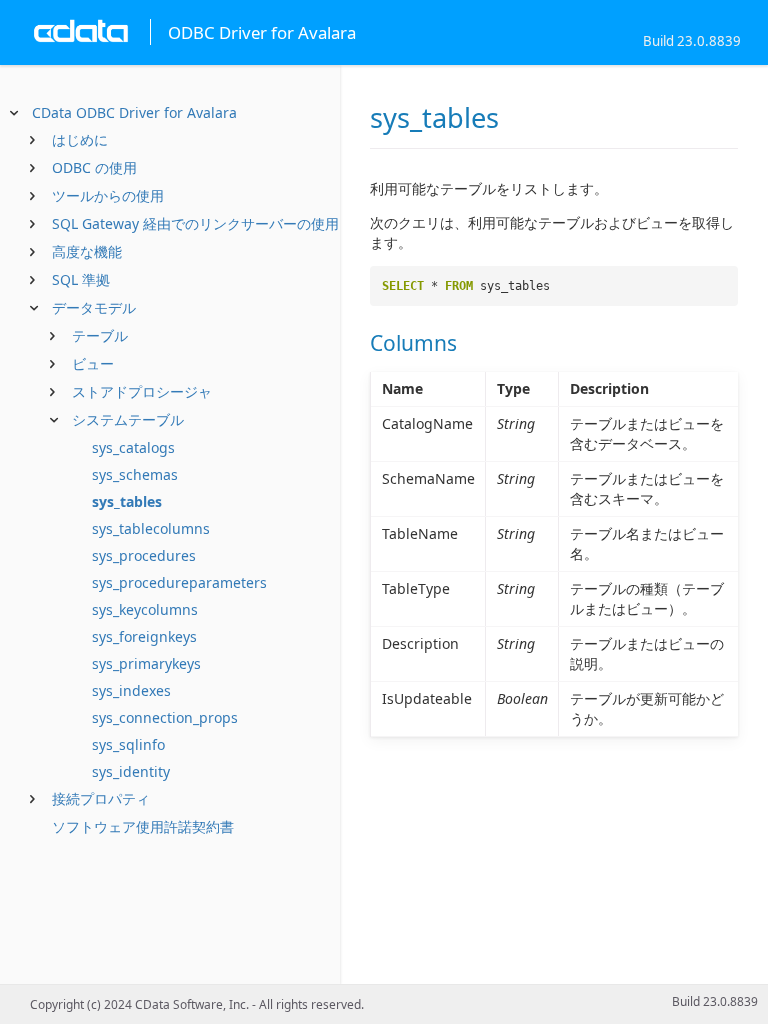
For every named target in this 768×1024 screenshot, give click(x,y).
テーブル (100, 335)
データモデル (94, 307)
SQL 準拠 (81, 279)
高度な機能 (87, 251)
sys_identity (131, 771)
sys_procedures (144, 555)
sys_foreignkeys (144, 636)
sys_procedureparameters (179, 582)
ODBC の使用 (94, 167)
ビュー (93, 363)
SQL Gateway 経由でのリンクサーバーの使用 (195, 223)
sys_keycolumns (145, 609)
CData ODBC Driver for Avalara (134, 112)
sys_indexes (131, 690)
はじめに (80, 139)
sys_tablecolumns (151, 528)
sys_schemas (135, 474)
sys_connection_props (165, 717)
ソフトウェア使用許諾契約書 (143, 826)
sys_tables (127, 501)
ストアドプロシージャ (142, 391)
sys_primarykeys (146, 663)
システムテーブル (128, 419)
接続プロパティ (101, 798)
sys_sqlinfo (128, 744)
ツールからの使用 (108, 195)
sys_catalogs (133, 447)
